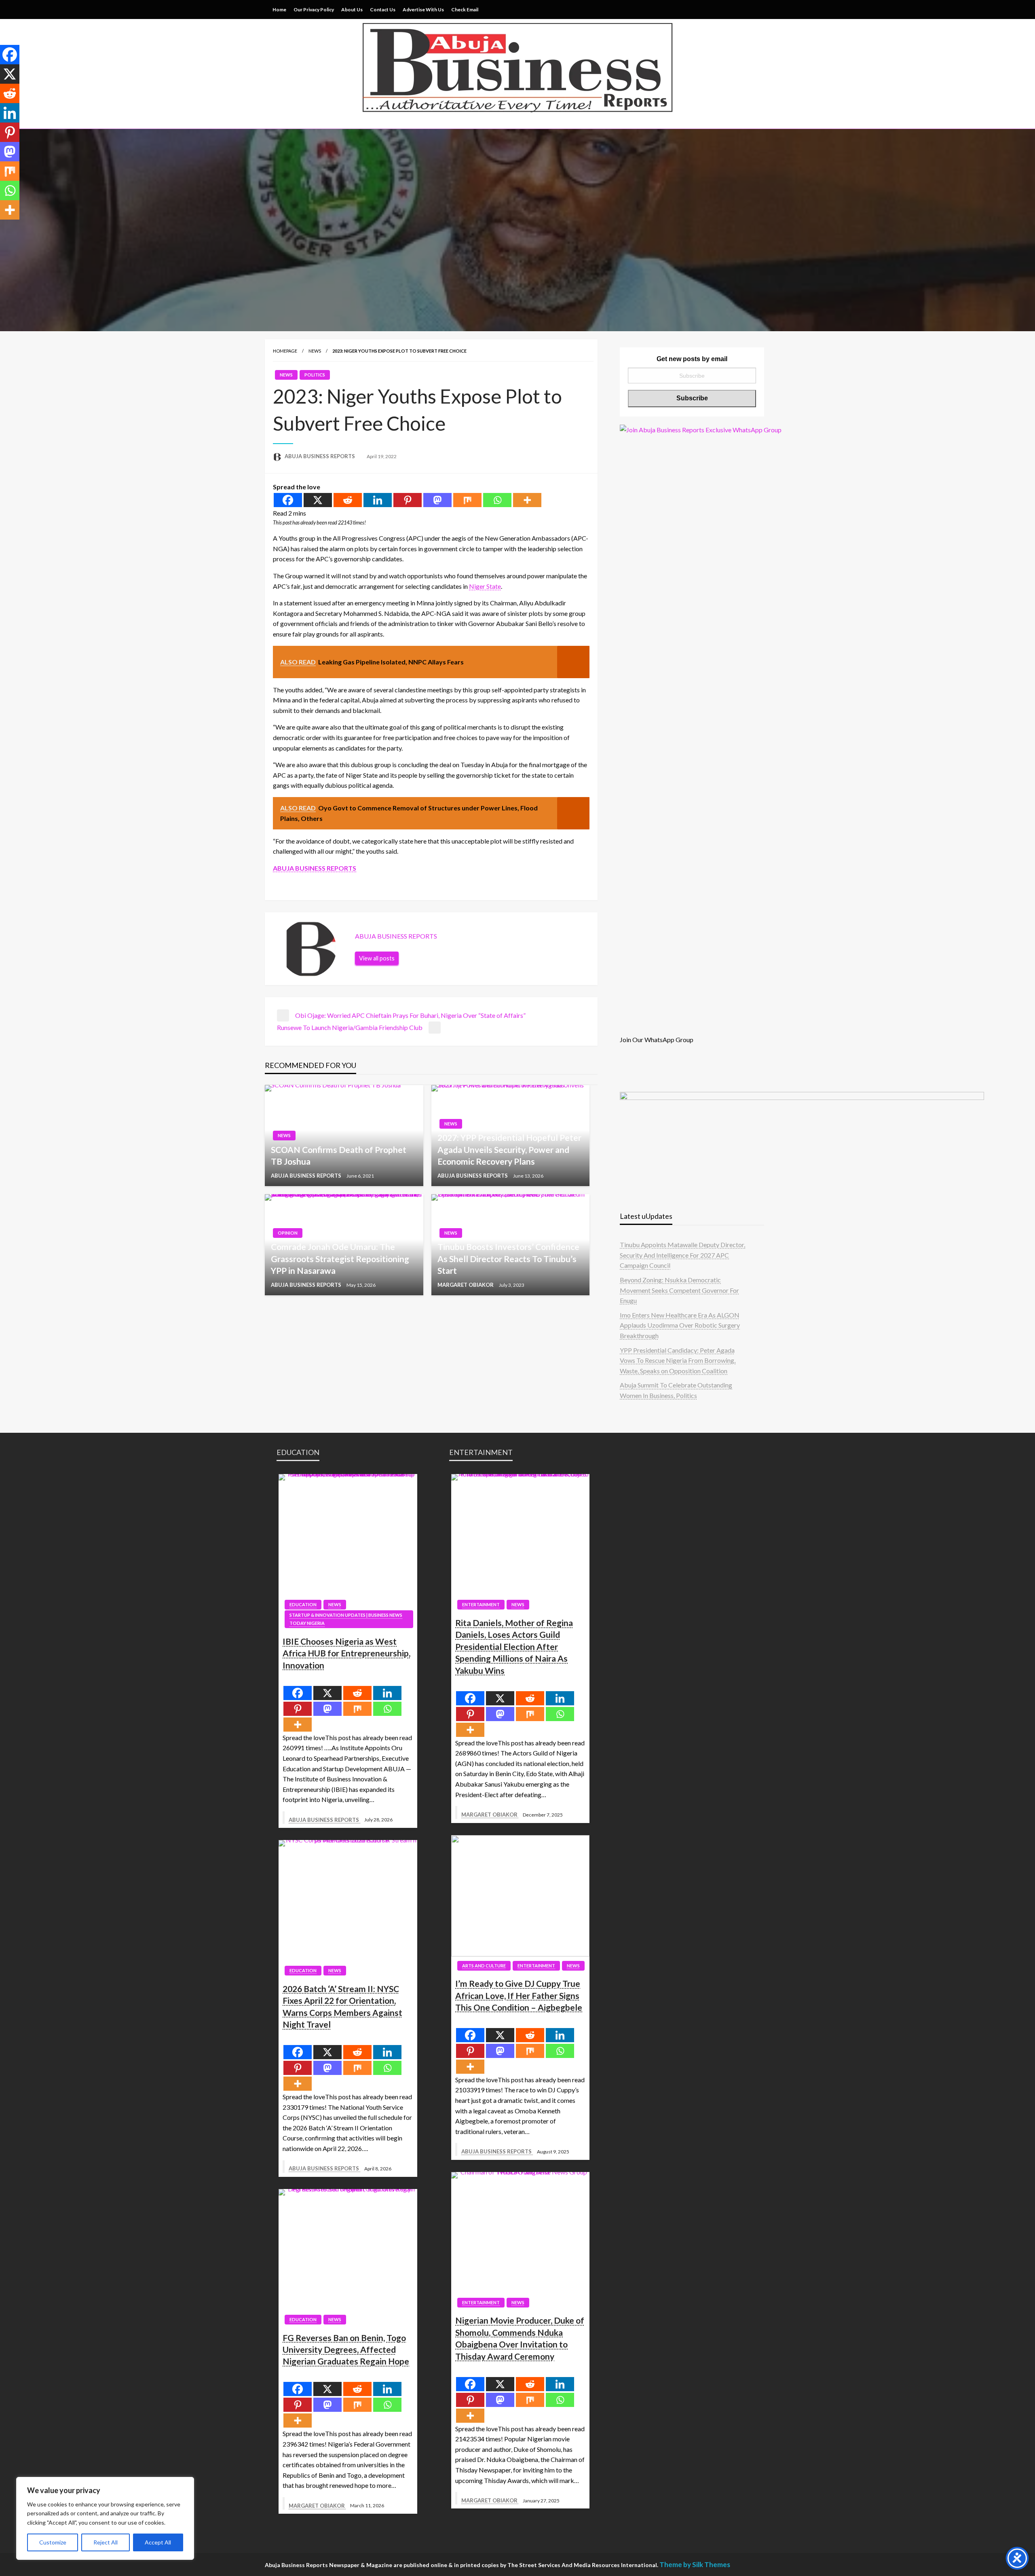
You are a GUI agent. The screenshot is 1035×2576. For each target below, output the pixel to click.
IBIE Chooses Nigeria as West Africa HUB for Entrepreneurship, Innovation (346, 1653)
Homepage (285, 351)
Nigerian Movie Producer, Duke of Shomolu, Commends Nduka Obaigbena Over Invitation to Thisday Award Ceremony (520, 2338)
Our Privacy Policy (314, 10)
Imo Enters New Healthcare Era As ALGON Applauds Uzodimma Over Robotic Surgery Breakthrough (680, 1325)
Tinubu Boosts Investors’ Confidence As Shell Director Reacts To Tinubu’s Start (508, 1258)
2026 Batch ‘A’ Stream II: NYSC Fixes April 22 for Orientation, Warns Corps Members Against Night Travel (342, 2006)
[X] (318, 500)
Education (303, 1604)
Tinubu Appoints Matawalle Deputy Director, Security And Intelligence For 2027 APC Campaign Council (682, 1255)
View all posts (377, 958)
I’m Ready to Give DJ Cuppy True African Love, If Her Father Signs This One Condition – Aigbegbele (519, 1995)
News (315, 351)
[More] (527, 500)
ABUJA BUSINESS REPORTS (320, 456)
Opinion (288, 1233)
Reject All (106, 2542)
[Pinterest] (408, 500)
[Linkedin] (378, 500)
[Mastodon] (437, 500)
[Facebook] (288, 500)
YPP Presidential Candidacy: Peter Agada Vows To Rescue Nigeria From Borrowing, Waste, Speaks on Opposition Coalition (678, 1360)
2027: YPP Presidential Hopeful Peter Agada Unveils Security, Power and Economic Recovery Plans (509, 1149)
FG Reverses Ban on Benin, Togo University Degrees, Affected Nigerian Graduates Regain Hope (346, 2350)
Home (279, 10)
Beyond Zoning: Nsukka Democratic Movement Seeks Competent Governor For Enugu (679, 1290)
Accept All (158, 2542)
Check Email (465, 10)
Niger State (485, 586)
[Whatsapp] (497, 500)
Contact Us (383, 10)
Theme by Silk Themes (695, 2564)
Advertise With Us (423, 10)
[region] (105, 2518)
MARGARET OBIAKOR (466, 1285)
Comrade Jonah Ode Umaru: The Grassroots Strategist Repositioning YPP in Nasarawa (340, 1258)
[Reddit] (348, 500)
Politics (315, 375)
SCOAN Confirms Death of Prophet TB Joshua (339, 1155)
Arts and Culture (484, 1966)
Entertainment (481, 1604)
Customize (53, 2542)
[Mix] (467, 500)
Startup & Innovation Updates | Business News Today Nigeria (346, 1619)
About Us (352, 10)
